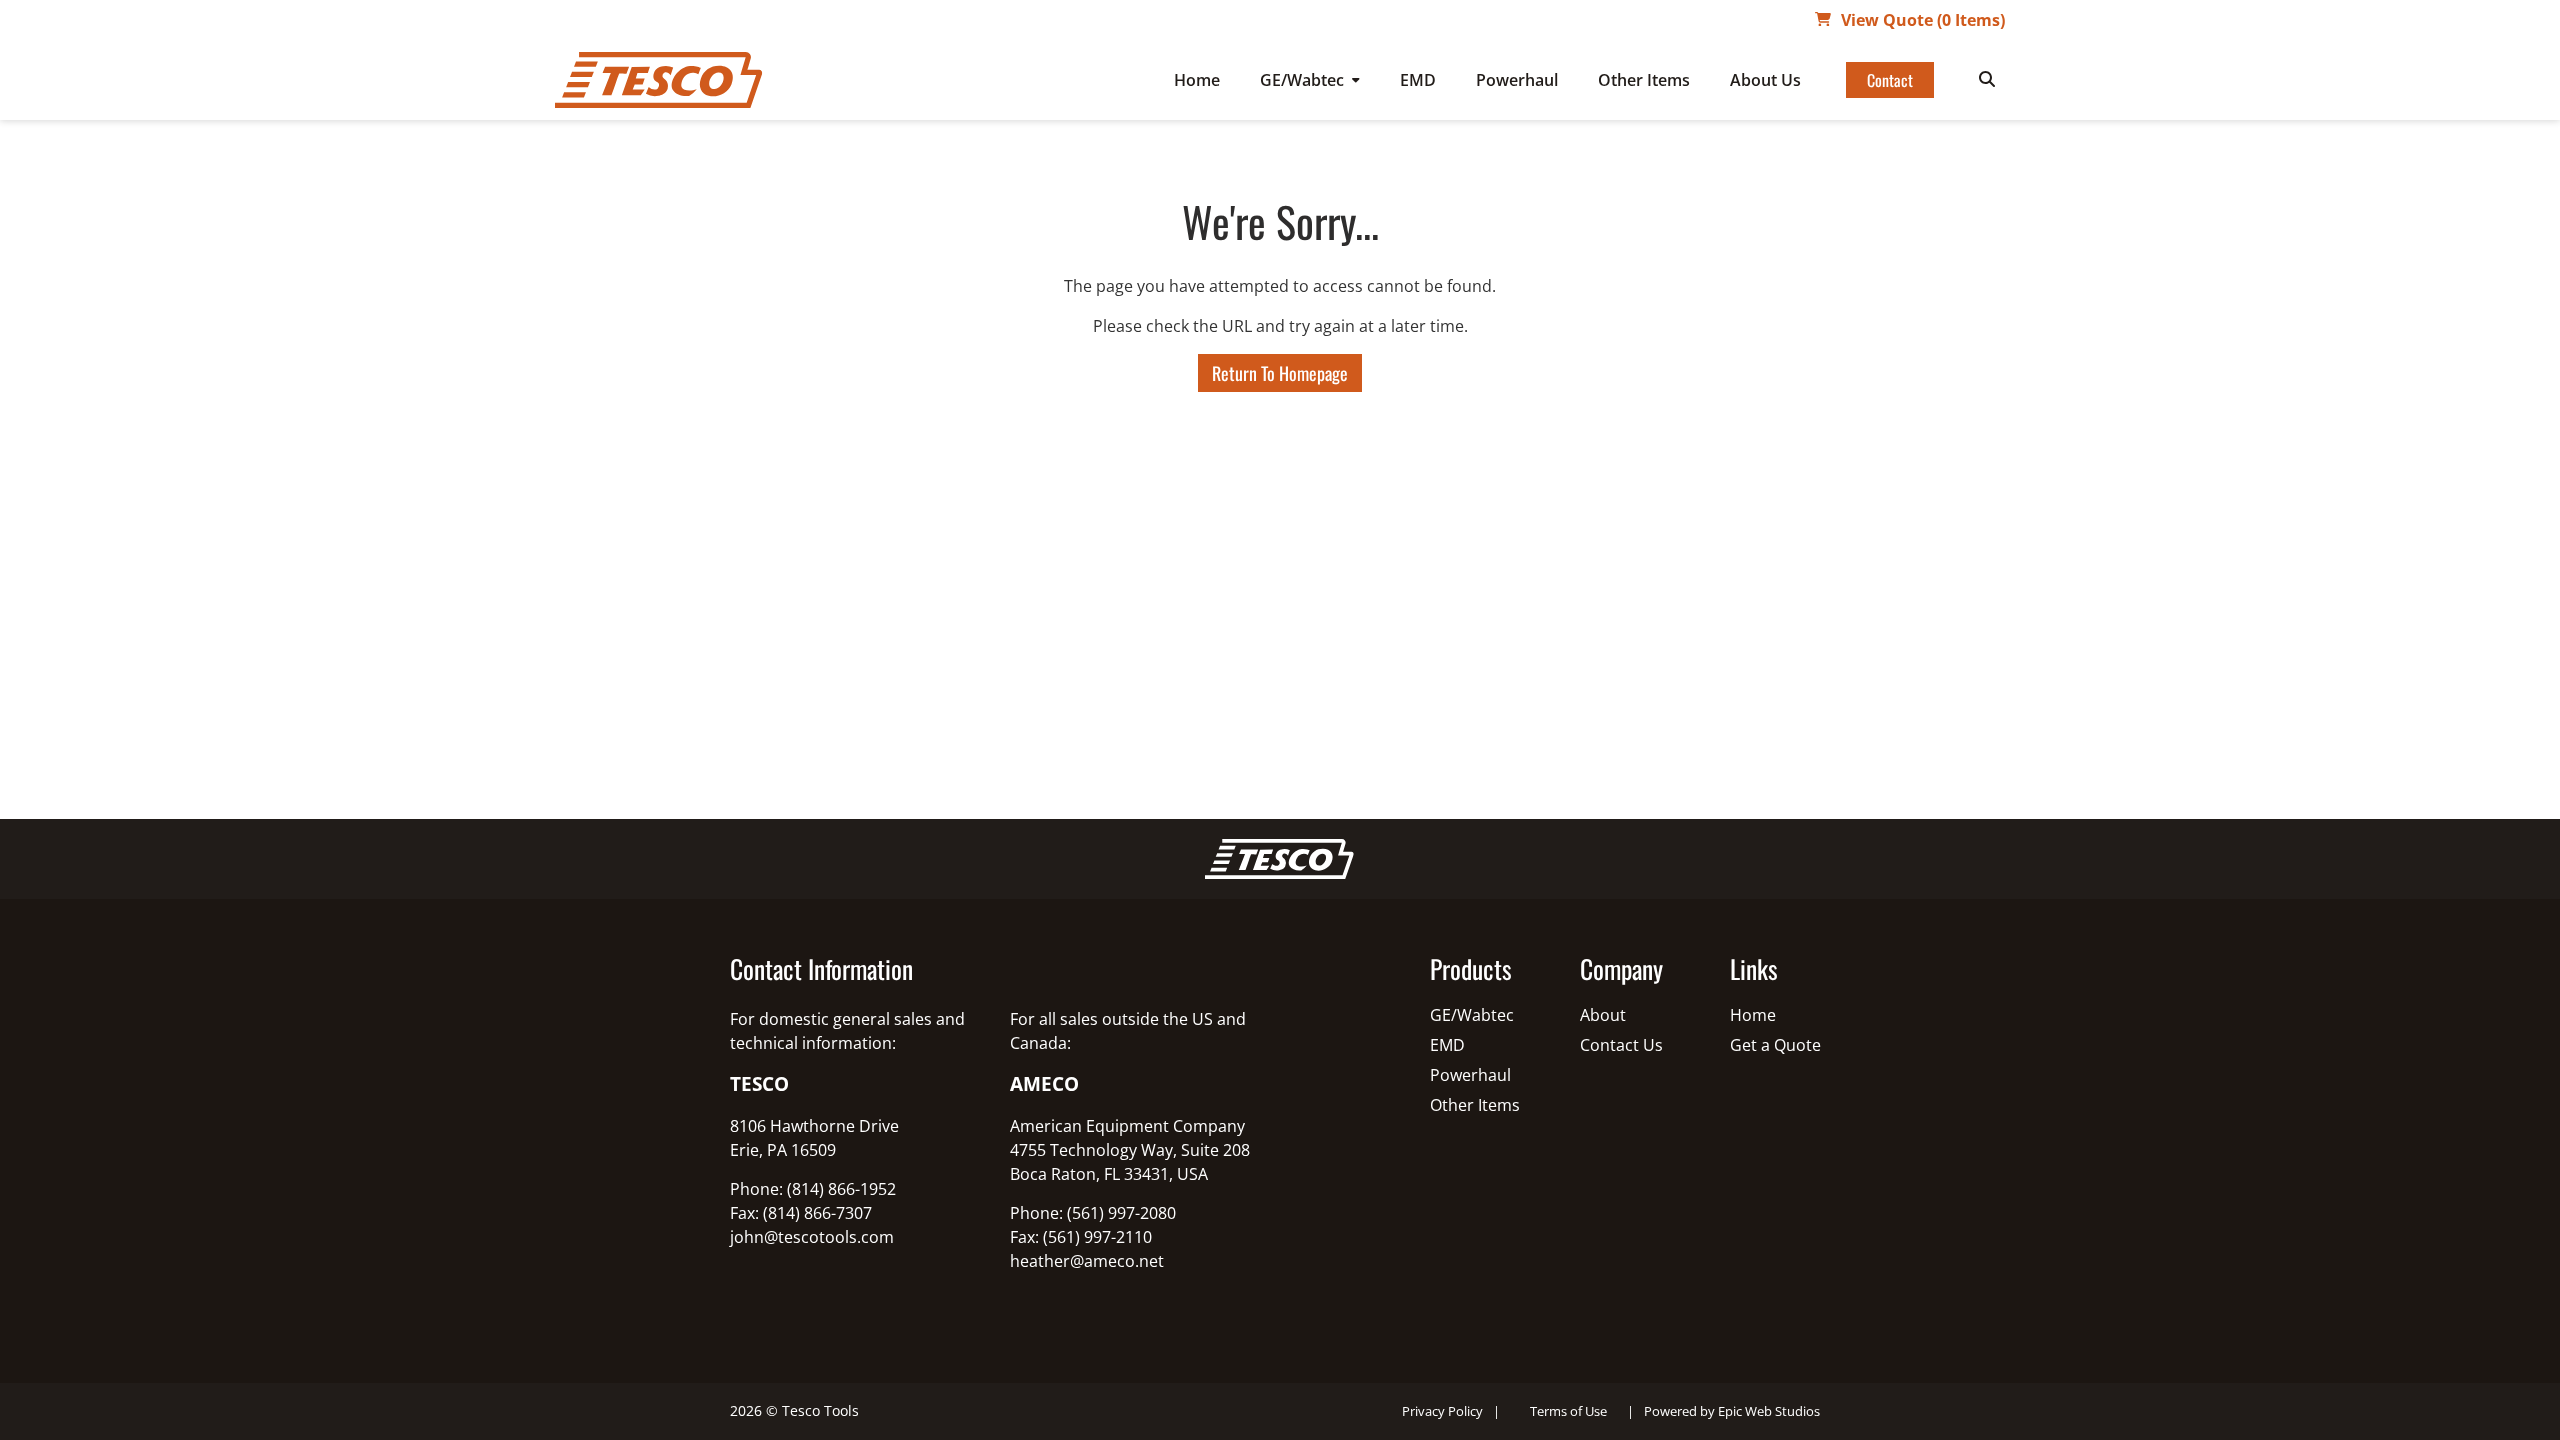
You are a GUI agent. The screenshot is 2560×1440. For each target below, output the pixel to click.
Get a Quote (1775, 1045)
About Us (1765, 80)
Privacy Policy (1442, 1411)
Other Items (1644, 80)
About (1603, 1015)
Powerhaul (1517, 80)
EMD (1418, 80)
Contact (1890, 80)
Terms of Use (1568, 1411)
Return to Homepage (1280, 373)
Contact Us (1621, 1045)
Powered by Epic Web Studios (1732, 1411)
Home (1197, 80)
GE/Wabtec (1302, 80)
